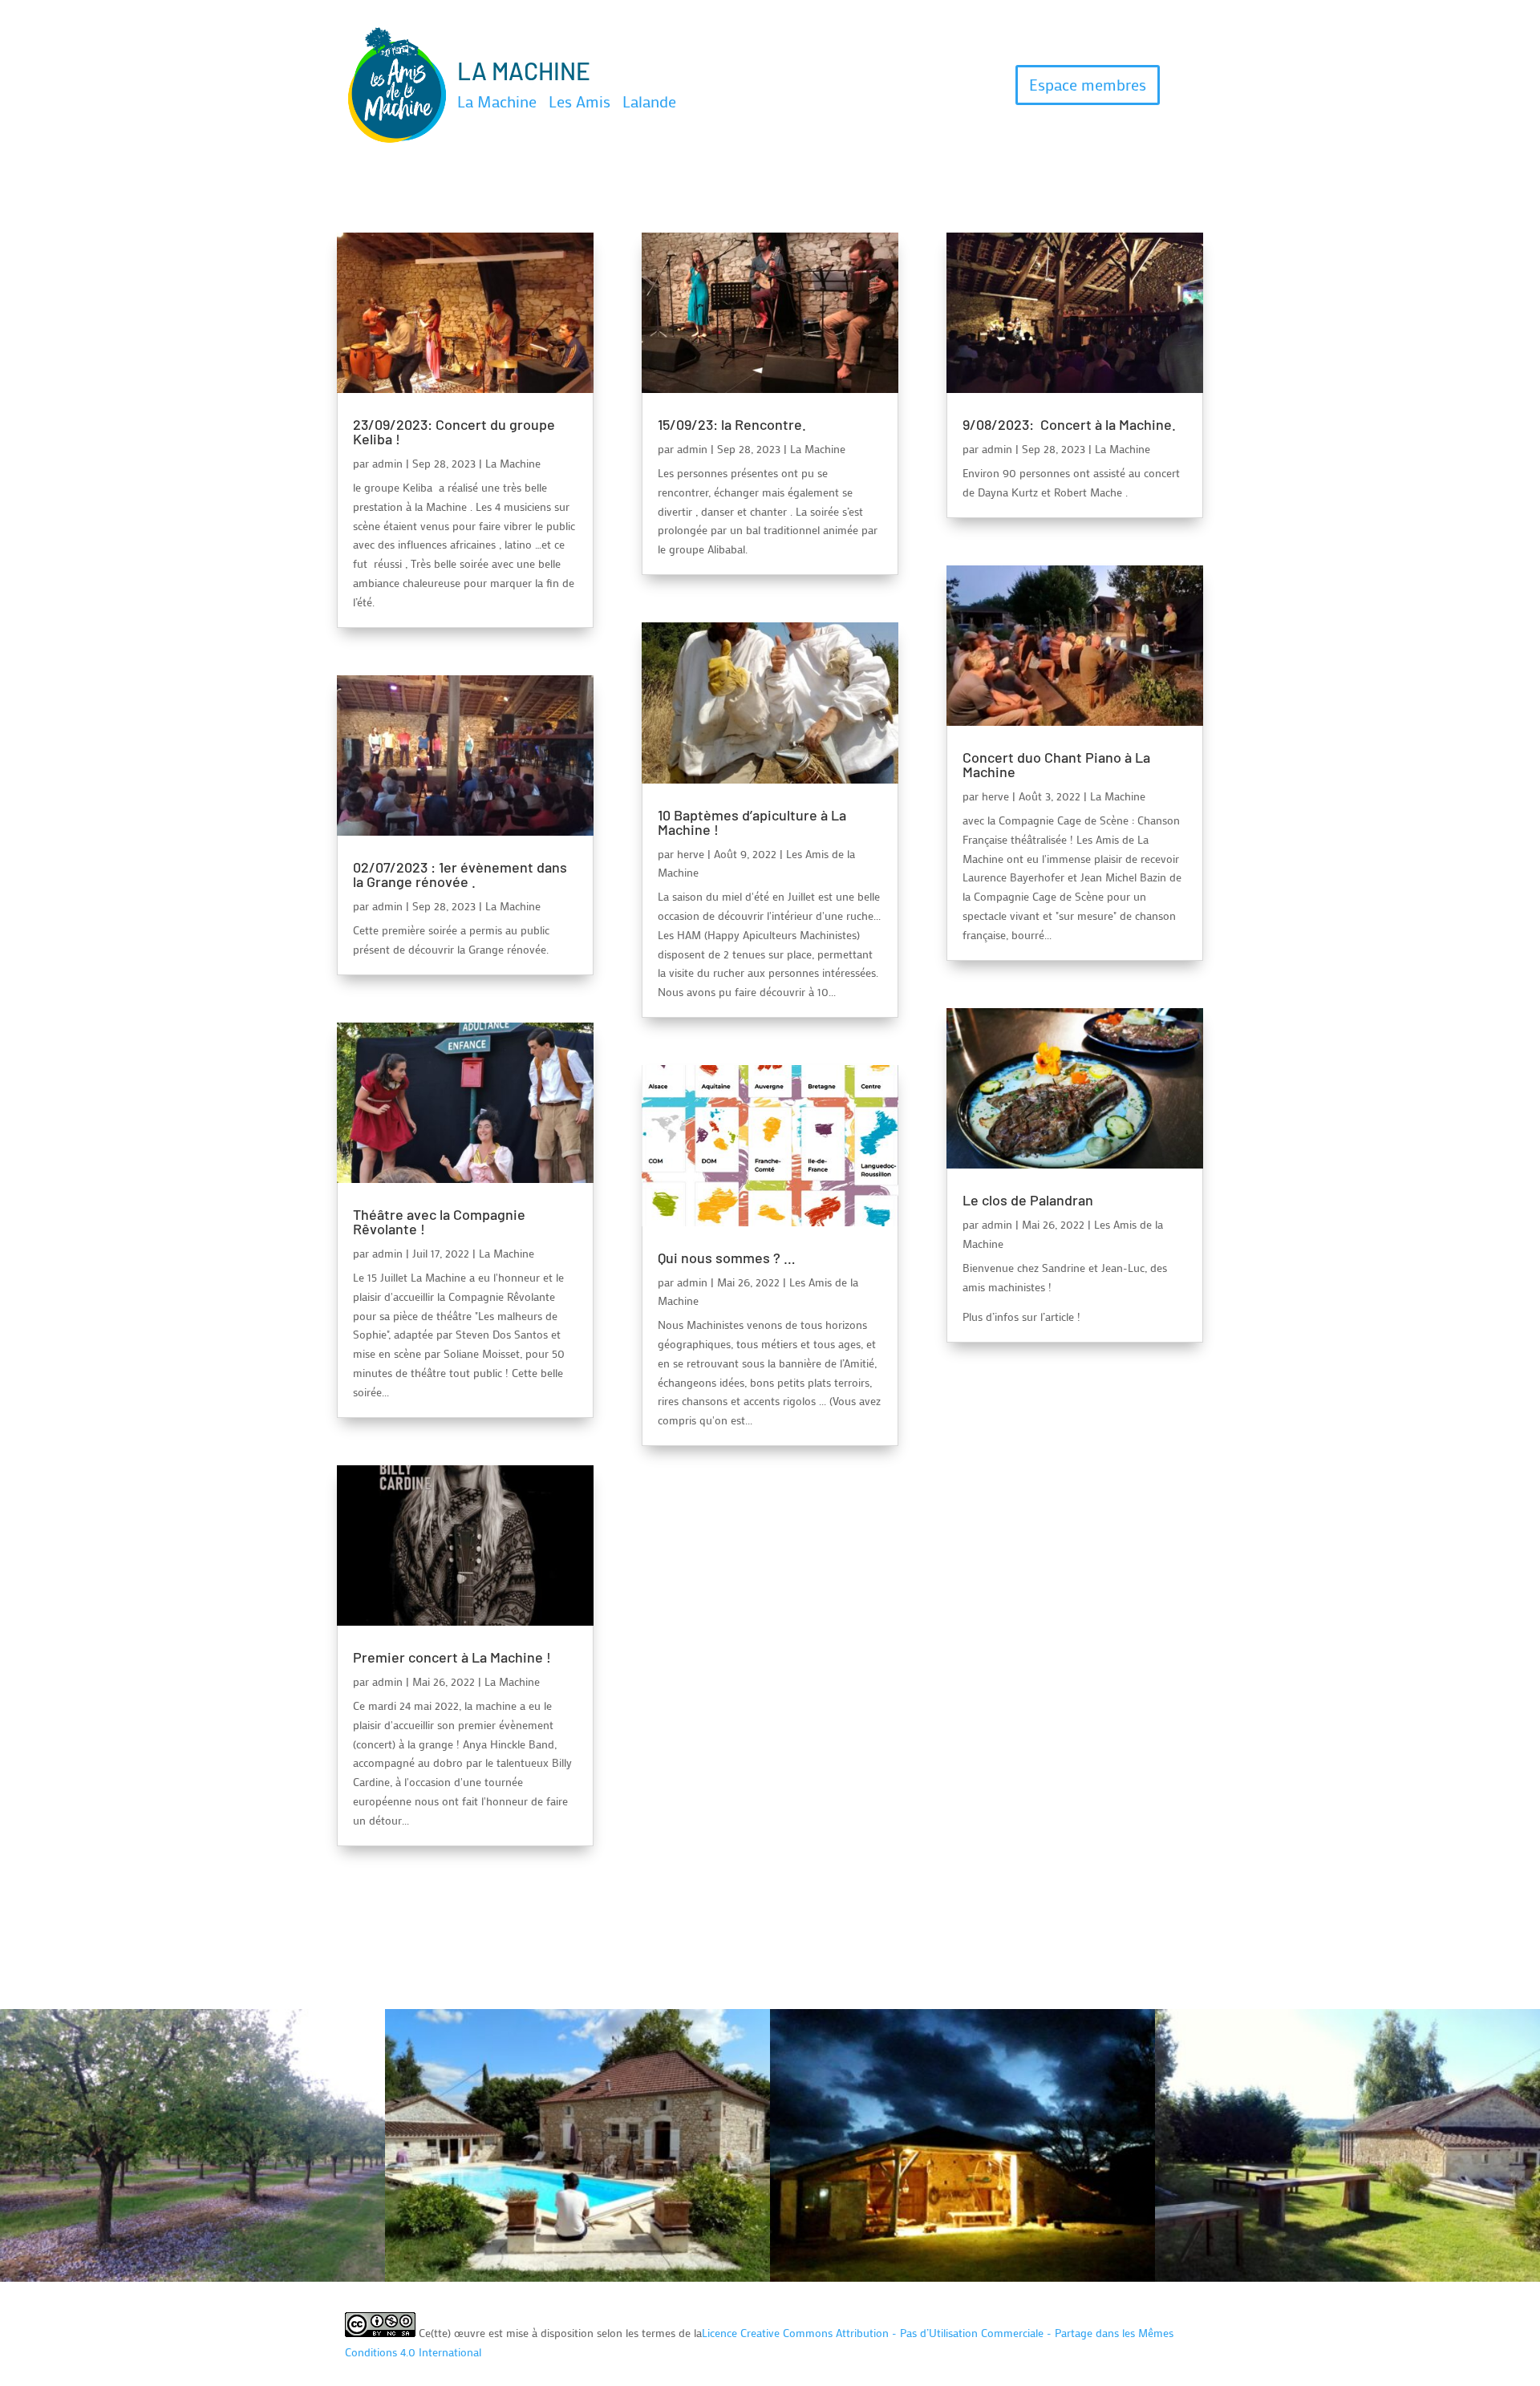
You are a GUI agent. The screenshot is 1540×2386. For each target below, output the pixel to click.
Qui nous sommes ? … (727, 1258)
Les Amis (580, 101)
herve (691, 854)
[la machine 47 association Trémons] (192, 2277)
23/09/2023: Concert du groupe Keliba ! (454, 431)
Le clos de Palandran (1028, 1200)
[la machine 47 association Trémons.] (962, 2277)
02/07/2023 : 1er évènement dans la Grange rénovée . (460, 874)
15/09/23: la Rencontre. (734, 424)
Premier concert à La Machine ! (452, 1657)
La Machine (497, 101)
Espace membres (1088, 84)
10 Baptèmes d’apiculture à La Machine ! (752, 822)
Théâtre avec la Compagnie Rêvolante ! (439, 1221)
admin (387, 463)
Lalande (649, 101)
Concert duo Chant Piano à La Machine (1056, 764)
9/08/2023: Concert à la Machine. (1069, 424)
